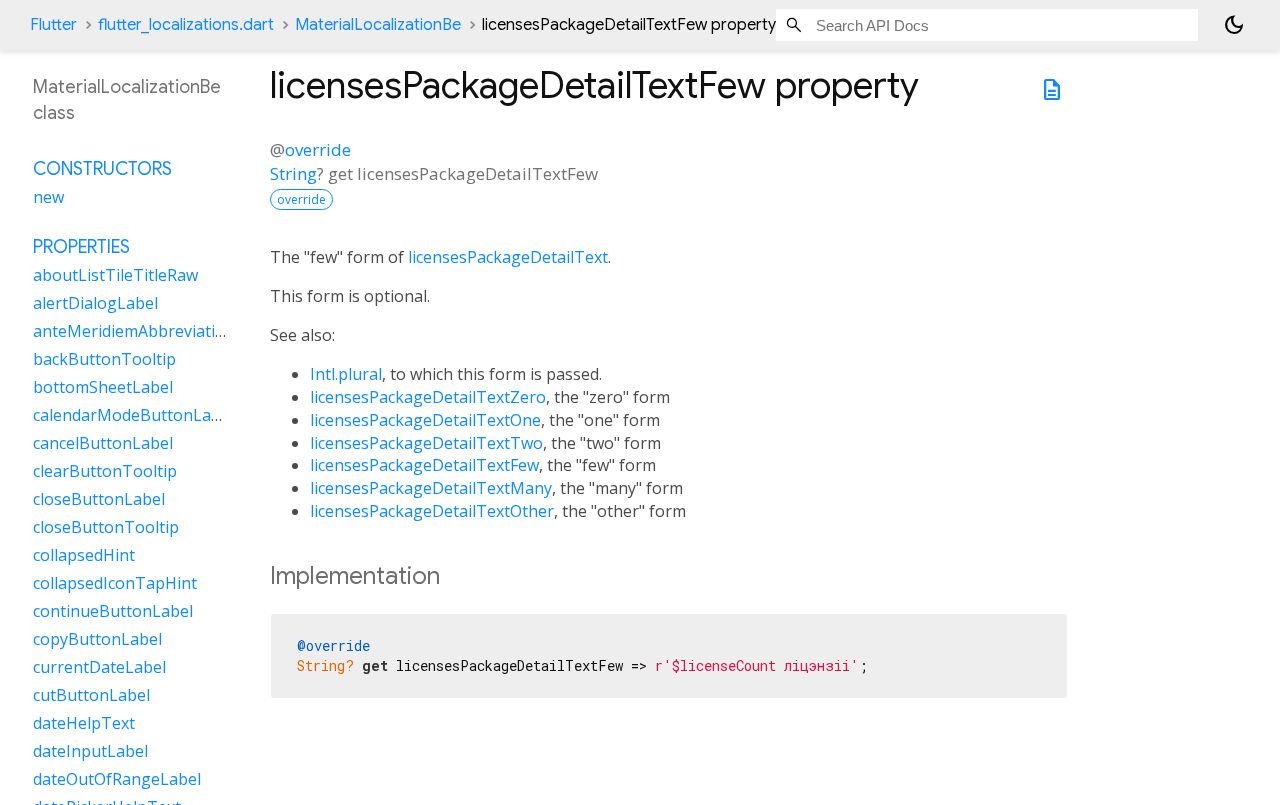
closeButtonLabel (99, 498)
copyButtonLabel (97, 638)
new (48, 196)
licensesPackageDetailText (508, 257)
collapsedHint (84, 554)
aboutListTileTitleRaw (115, 274)
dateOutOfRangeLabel (117, 778)
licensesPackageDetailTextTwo (426, 443)
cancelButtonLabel (103, 442)
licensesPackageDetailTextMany (431, 488)
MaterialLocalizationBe (378, 25)
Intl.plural (346, 374)
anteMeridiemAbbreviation (134, 330)
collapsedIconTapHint (115, 582)
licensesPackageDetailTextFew (424, 465)
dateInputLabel (90, 750)
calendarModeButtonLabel (133, 414)
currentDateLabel (99, 666)
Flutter (53, 25)
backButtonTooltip (104, 358)
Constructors (102, 168)
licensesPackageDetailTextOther (432, 511)
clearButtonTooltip (105, 470)
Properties (81, 246)
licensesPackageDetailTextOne (425, 420)
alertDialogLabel (95, 302)
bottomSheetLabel (103, 386)
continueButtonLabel (113, 610)
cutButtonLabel (91, 694)
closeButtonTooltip (106, 526)
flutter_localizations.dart (186, 25)
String (293, 173)
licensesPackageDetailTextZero (428, 397)
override (318, 149)
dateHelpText (84, 722)
